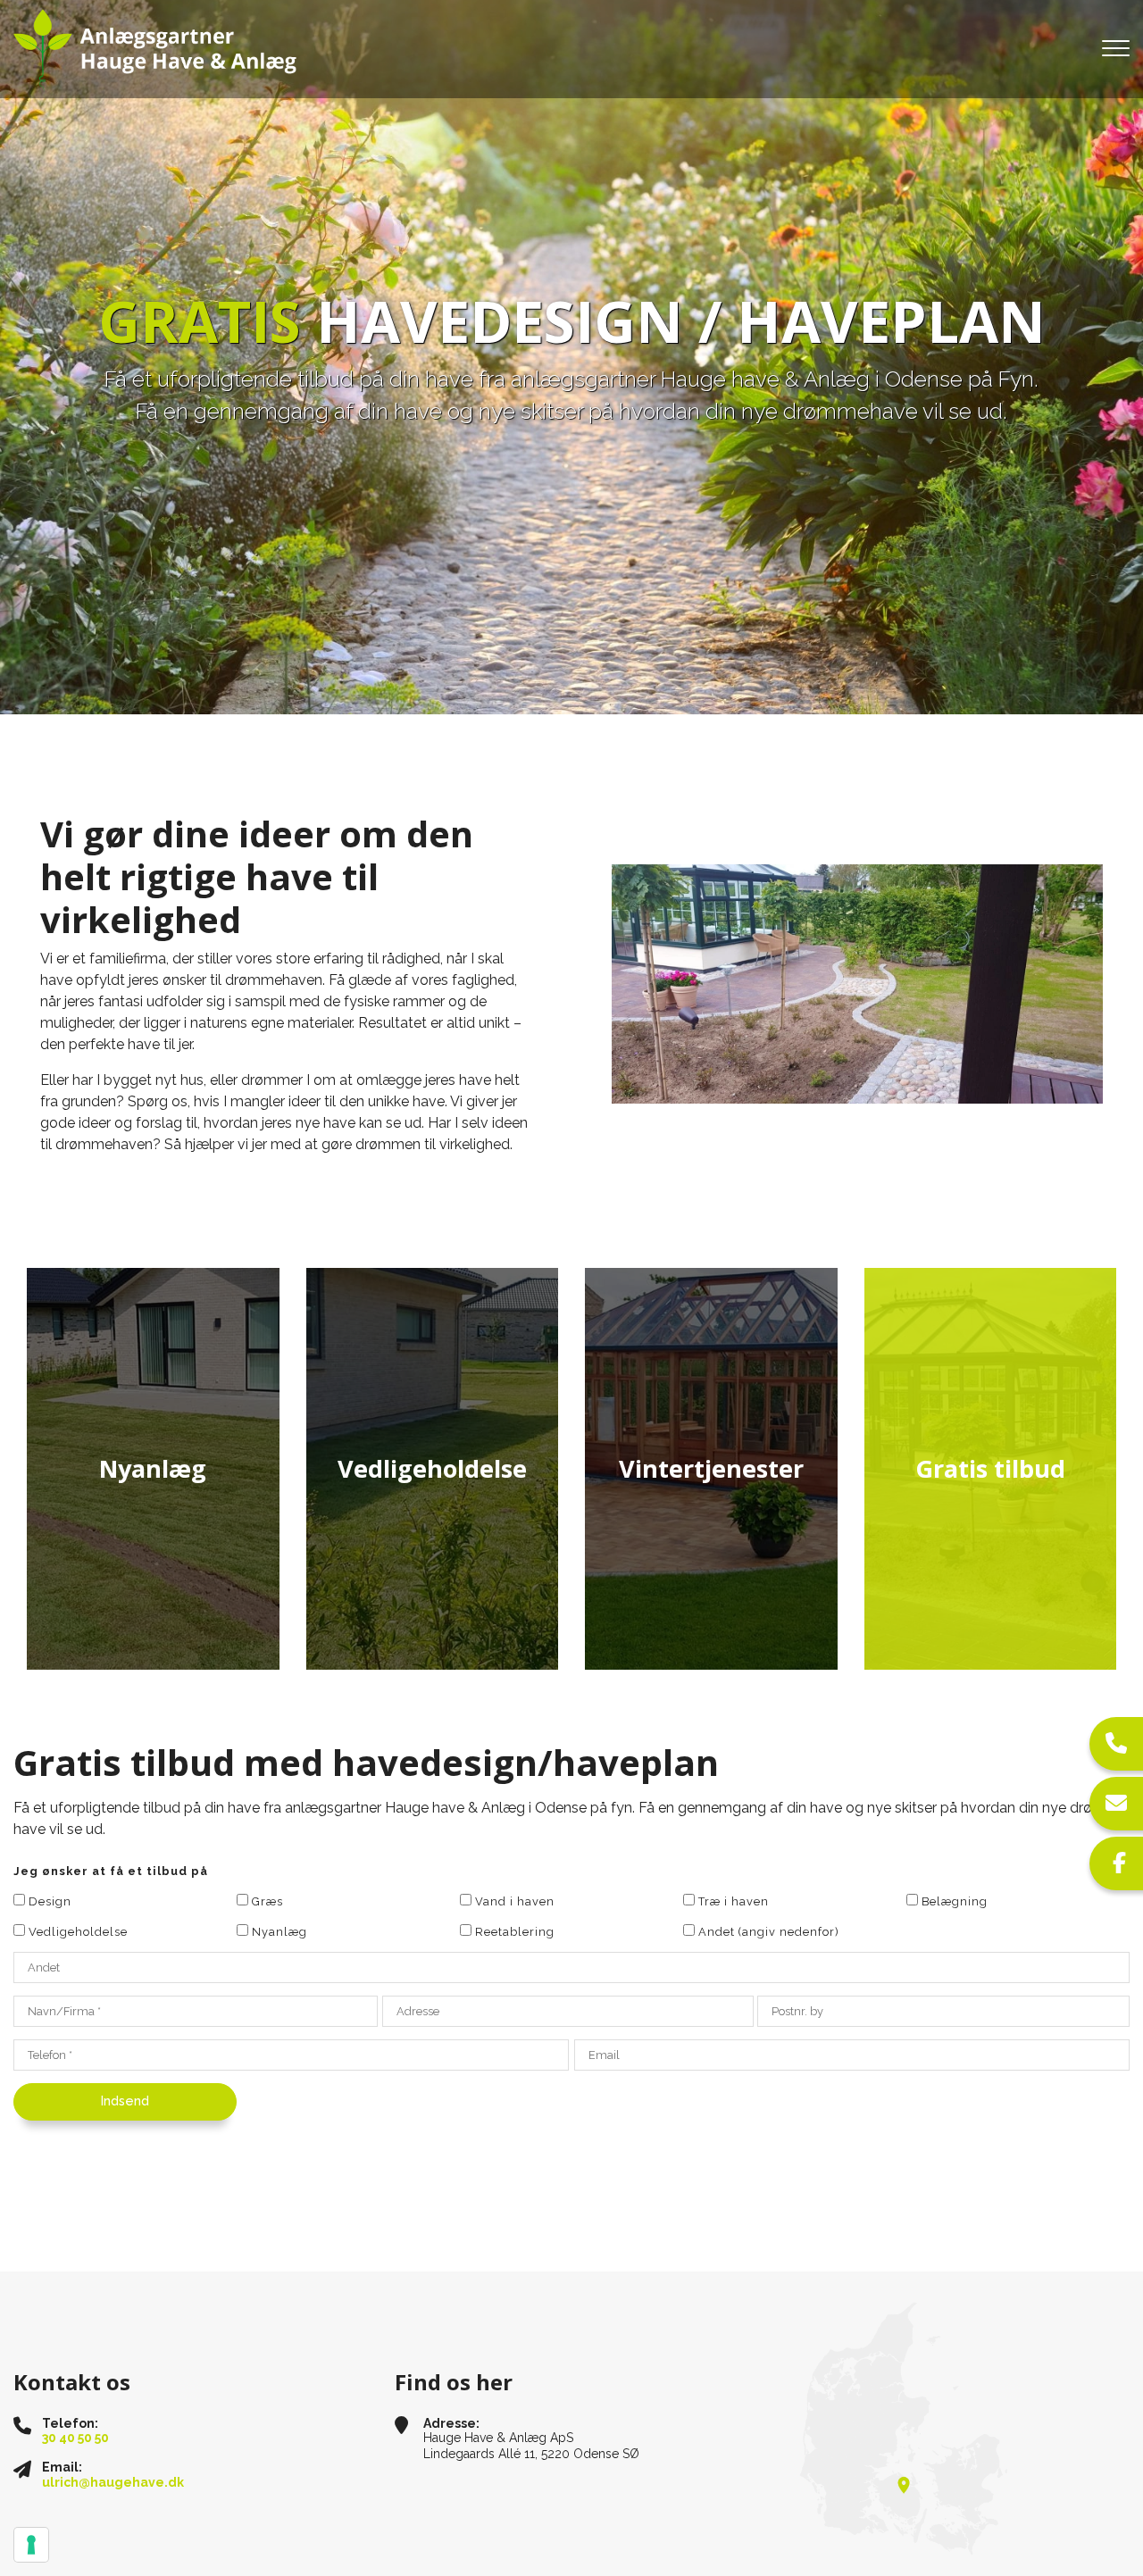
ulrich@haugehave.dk (113, 2482)
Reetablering (515, 1932)
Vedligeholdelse (78, 1932)
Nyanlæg (279, 1932)
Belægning (955, 1901)
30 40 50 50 (75, 2438)
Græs (267, 1901)
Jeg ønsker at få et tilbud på (111, 1871)
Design (50, 1901)
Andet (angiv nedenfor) (769, 1932)
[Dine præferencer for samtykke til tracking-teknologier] (31, 2545)
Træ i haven (734, 1901)
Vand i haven (515, 1901)
